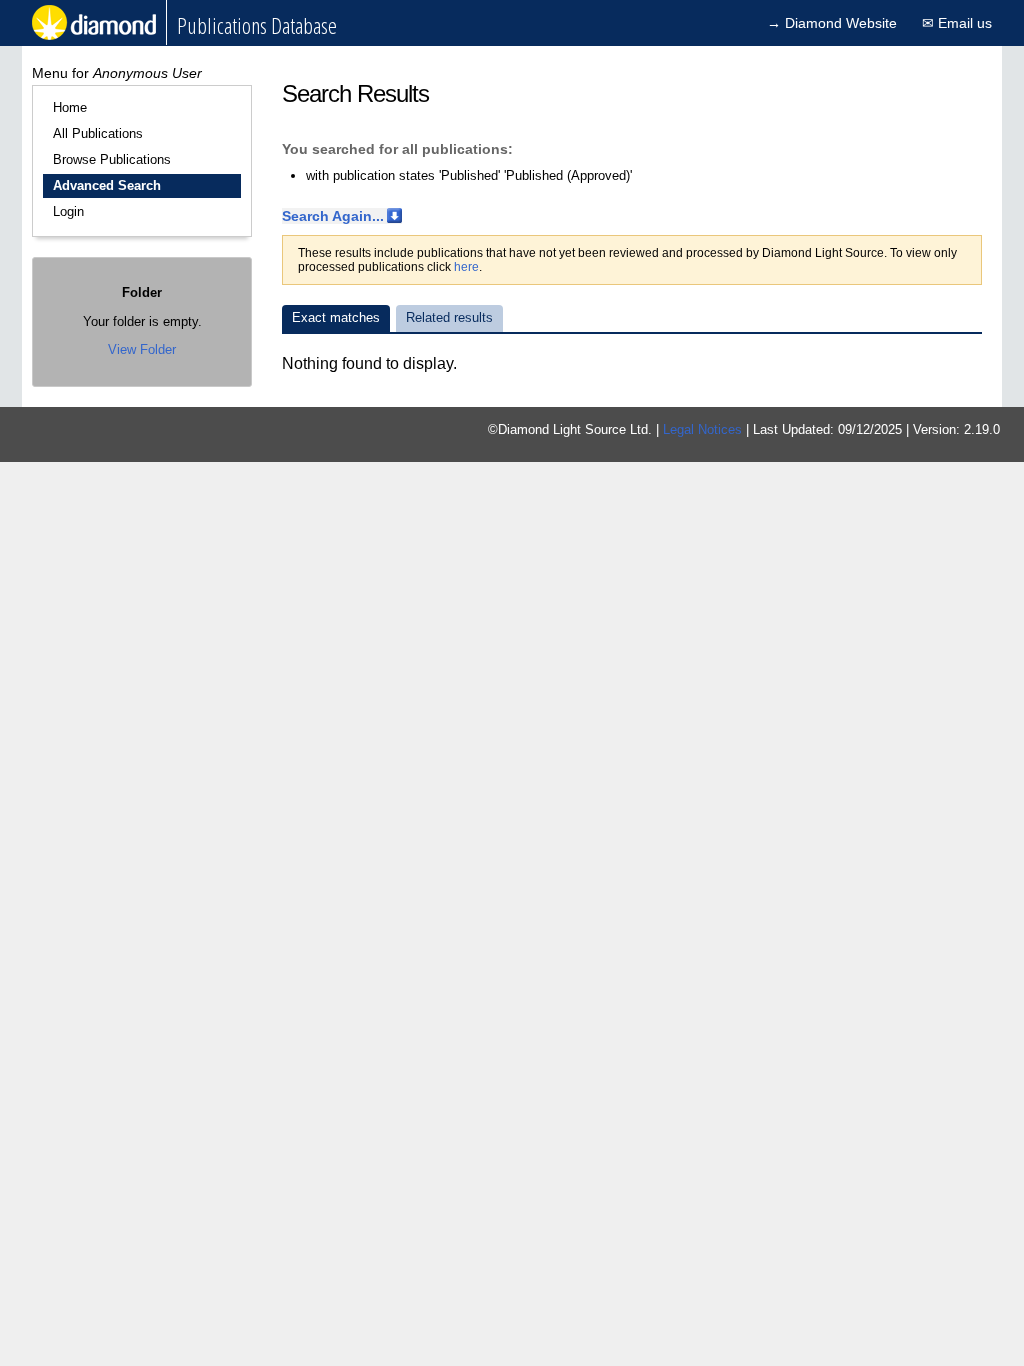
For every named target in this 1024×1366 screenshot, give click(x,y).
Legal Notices (702, 429)
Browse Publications (112, 159)
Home (70, 107)
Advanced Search (107, 185)
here (466, 267)
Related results (449, 317)
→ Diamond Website (832, 23)
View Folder (142, 349)
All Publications (98, 133)
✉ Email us (957, 23)
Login (68, 211)
